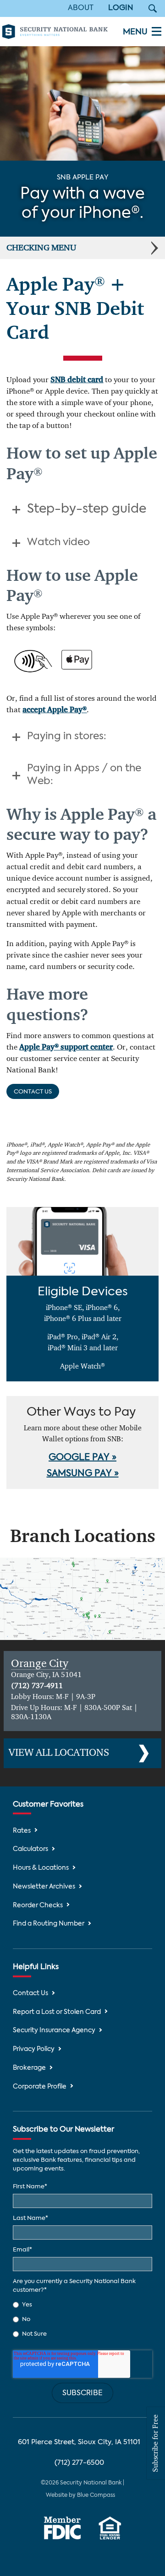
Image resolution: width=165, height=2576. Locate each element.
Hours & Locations (41, 1868)
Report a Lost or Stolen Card (57, 2012)
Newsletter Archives (44, 1887)
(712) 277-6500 (79, 2463)
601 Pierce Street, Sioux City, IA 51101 (79, 2442)
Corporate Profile (40, 2087)
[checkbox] (83, 2320)
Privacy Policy (34, 2049)
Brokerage (29, 2068)
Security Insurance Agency (54, 2031)
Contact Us (33, 1092)
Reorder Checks (38, 1906)
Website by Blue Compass (80, 2495)
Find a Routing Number (49, 1924)
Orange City (40, 1664)
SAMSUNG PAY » (83, 1474)
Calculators (30, 1849)
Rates (22, 1831)
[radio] (83, 2305)
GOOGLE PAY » (82, 1458)
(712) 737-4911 (37, 1686)
